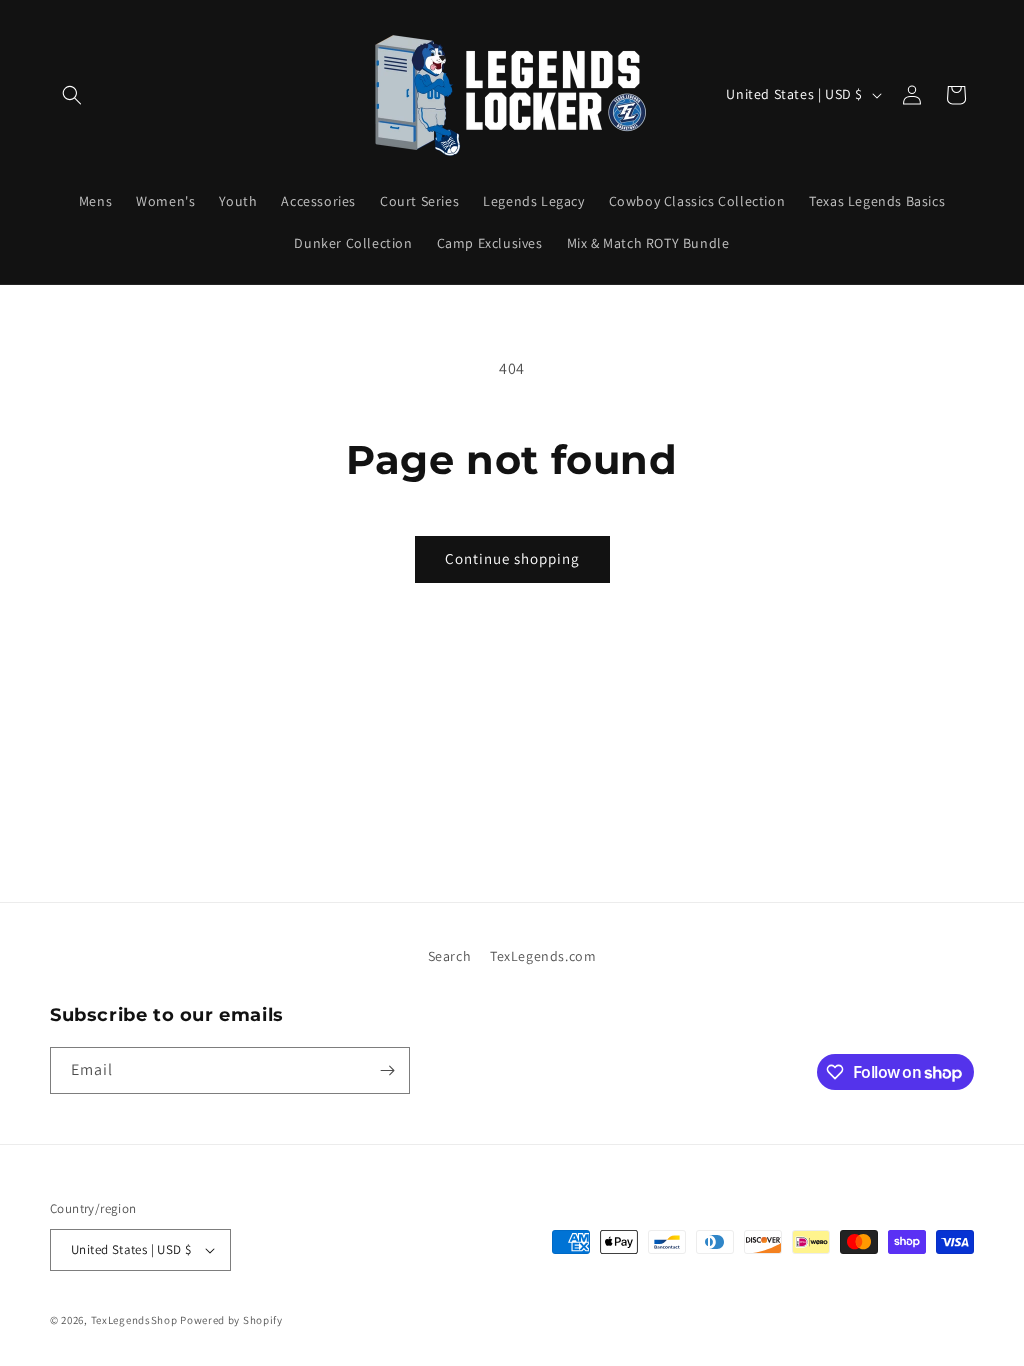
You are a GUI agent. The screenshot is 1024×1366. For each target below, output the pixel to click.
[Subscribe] (387, 1070)
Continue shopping (512, 558)
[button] (72, 95)
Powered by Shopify (231, 1320)
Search (450, 956)
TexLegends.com (543, 956)
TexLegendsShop (134, 1320)
